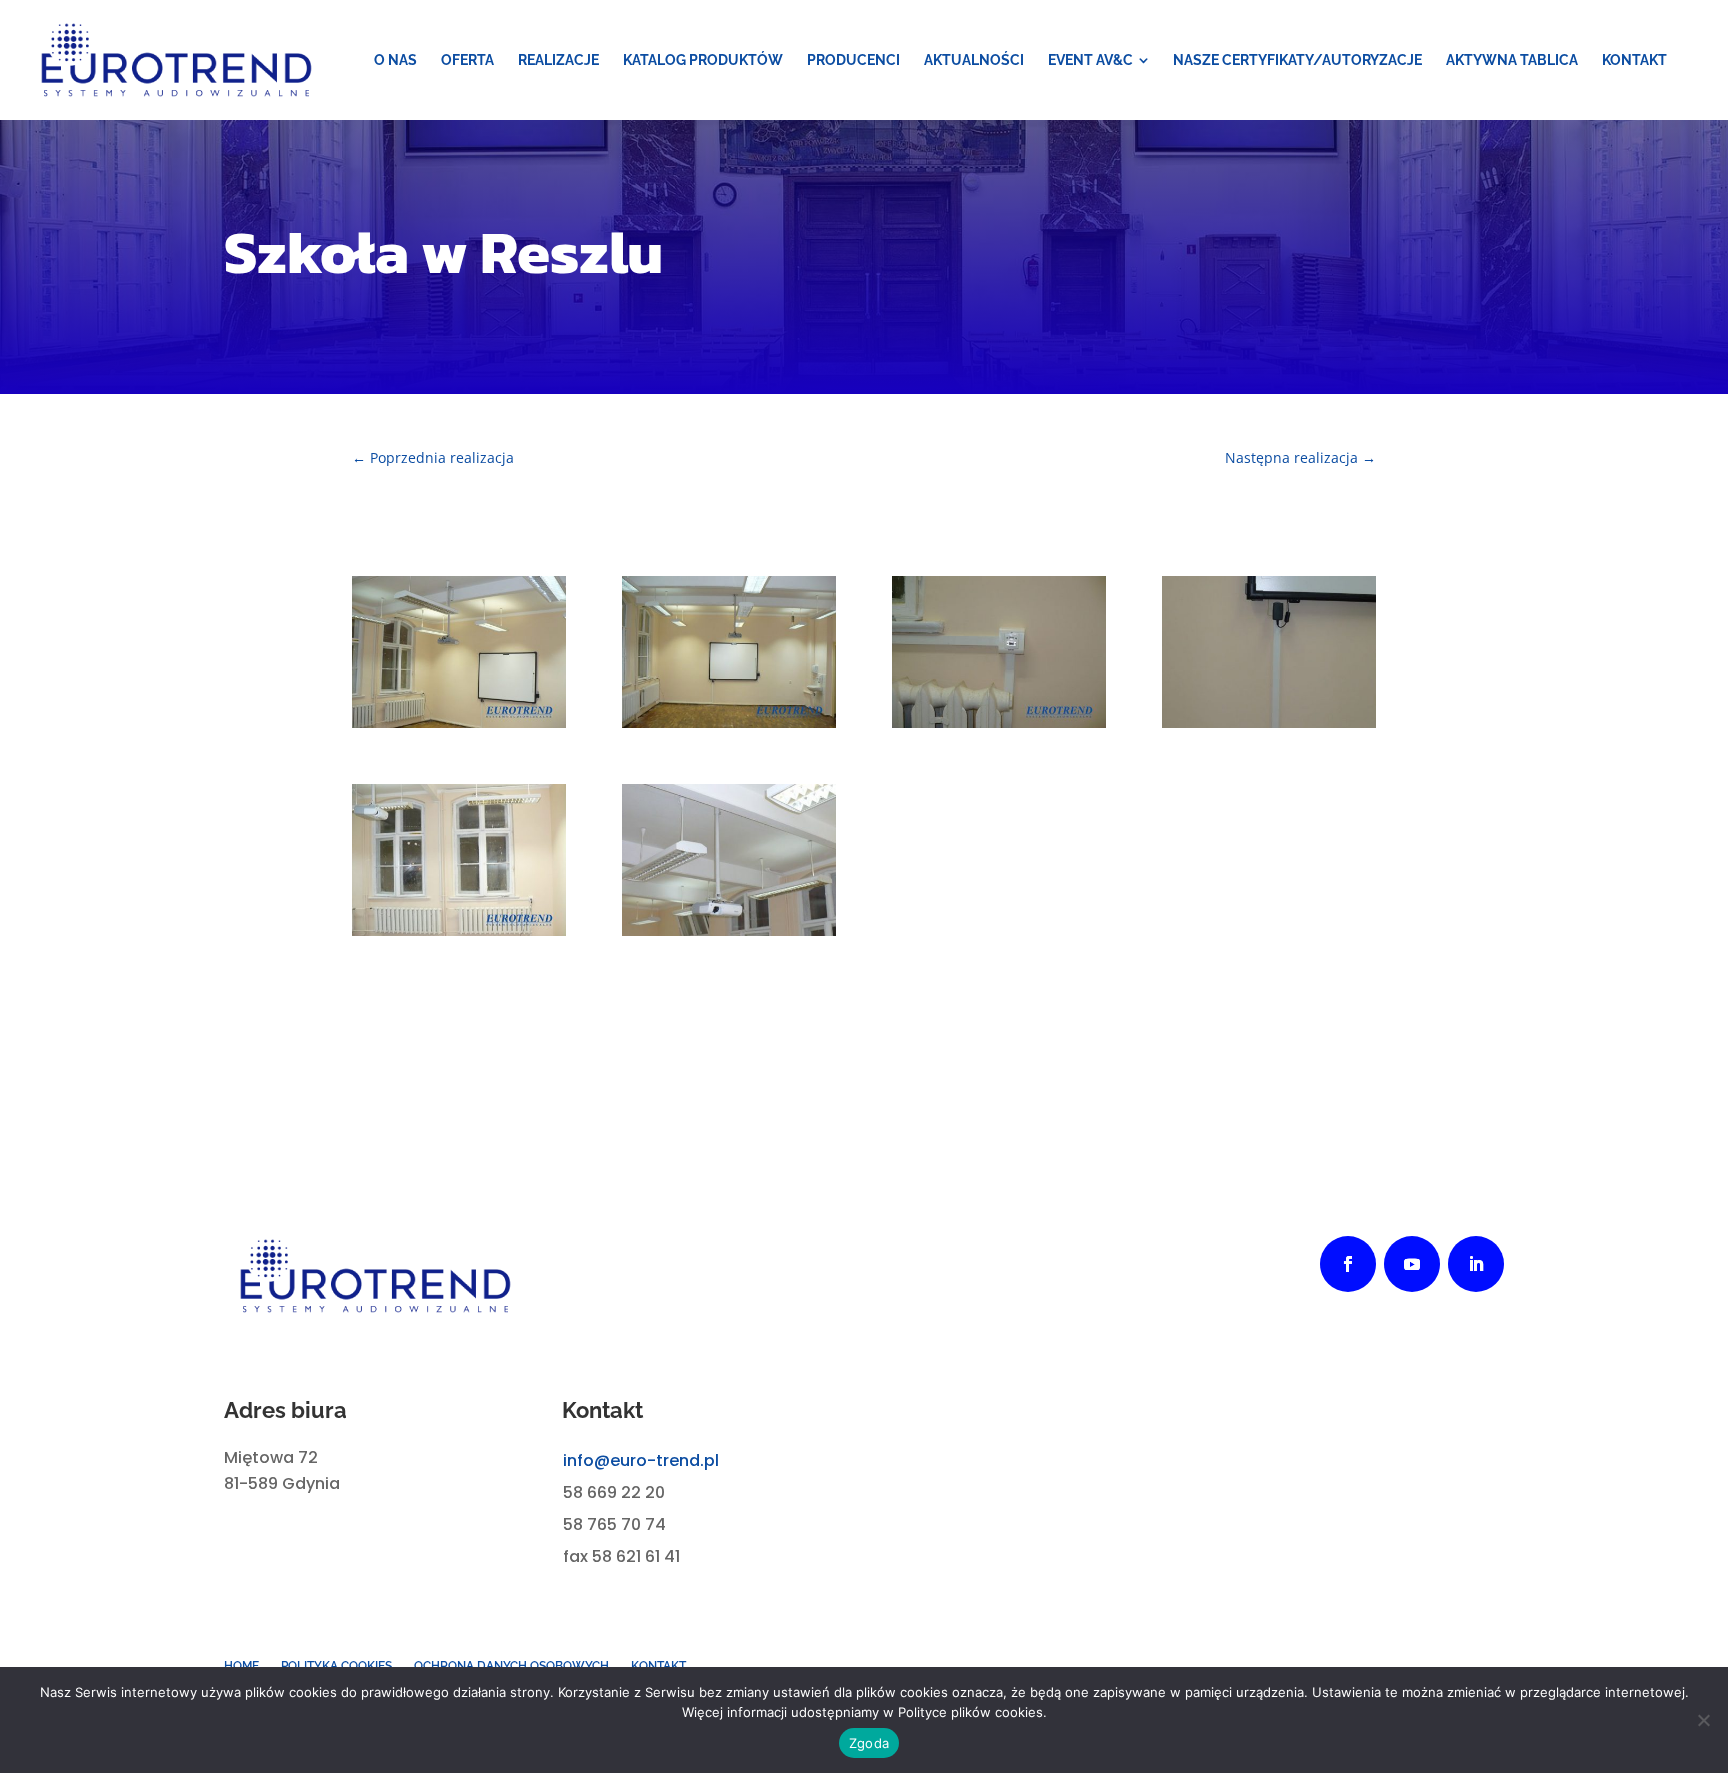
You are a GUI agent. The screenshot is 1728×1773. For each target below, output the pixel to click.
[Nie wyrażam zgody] (1703, 1720)
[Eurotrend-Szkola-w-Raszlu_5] (729, 722)
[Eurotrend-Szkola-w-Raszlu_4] (459, 930)
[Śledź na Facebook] (1348, 1264)
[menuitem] (395, 60)
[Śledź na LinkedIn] (1476, 1264)
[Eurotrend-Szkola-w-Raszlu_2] (999, 722)
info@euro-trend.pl (641, 1460)
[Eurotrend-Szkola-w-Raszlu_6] (459, 722)
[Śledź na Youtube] (1412, 1264)
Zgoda (869, 1743)
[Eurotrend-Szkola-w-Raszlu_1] (1269, 722)
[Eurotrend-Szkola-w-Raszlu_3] (729, 930)
